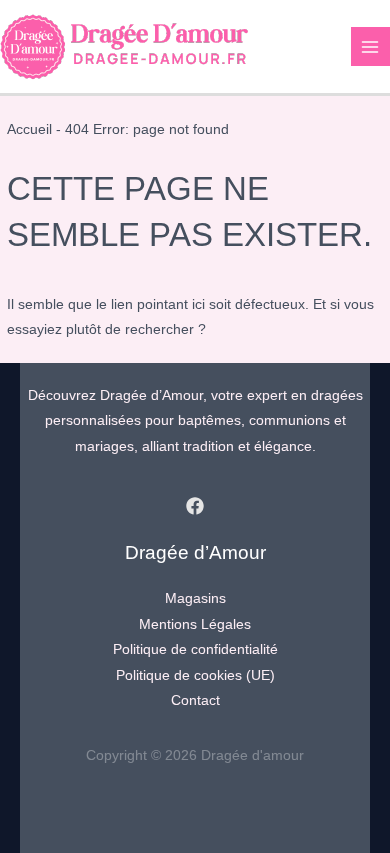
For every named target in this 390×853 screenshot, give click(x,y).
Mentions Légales (195, 624)
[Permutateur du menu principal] (370, 46)
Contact (195, 700)
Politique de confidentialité (195, 649)
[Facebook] (195, 506)
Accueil (29, 129)
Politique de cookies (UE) (195, 675)
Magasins (195, 598)
